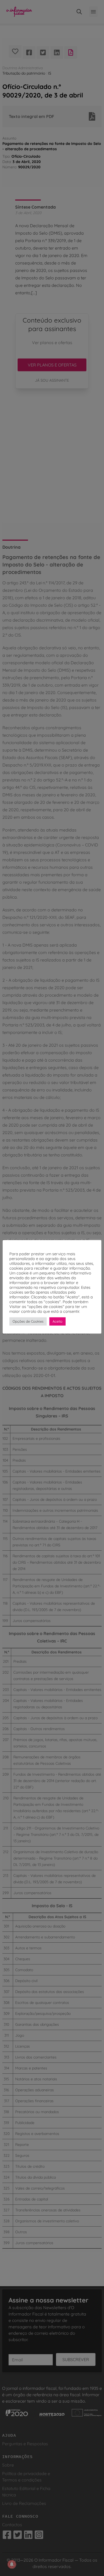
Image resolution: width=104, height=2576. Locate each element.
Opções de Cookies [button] (28, 1321)
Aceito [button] (57, 1321)
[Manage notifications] (12, 2564)
